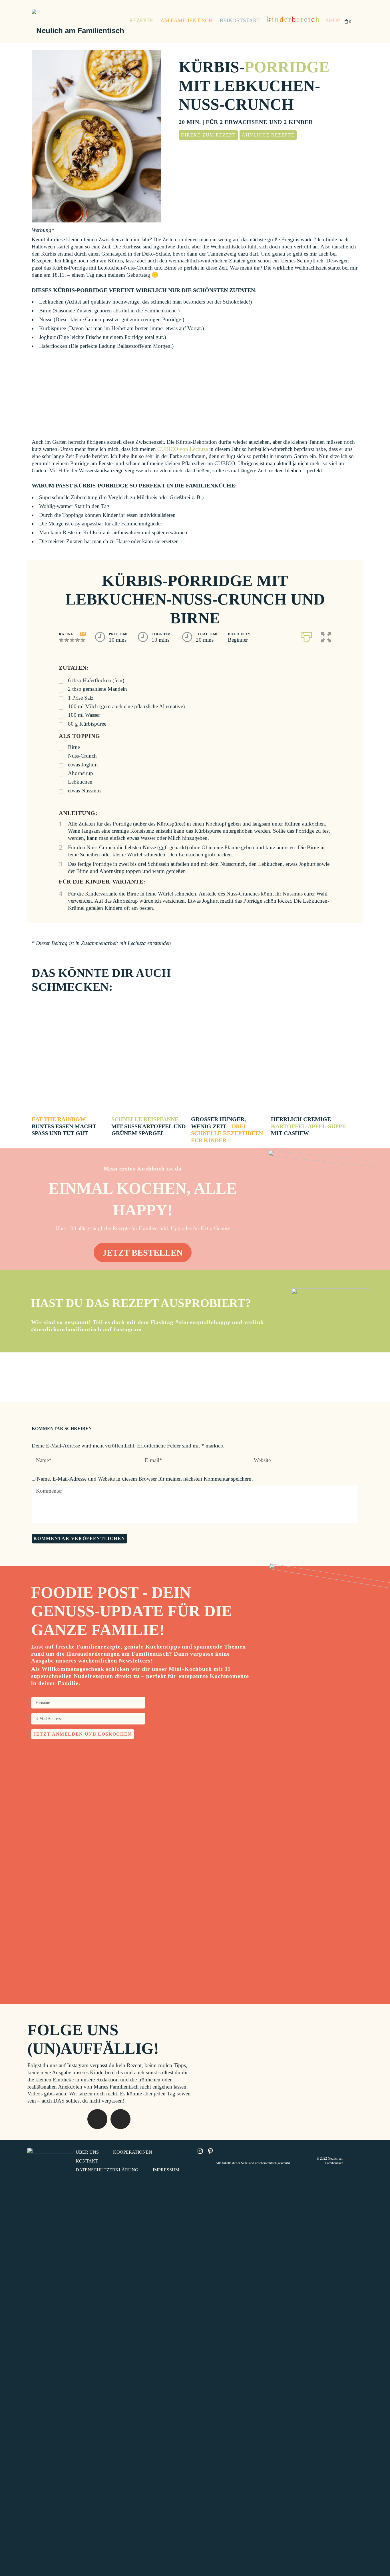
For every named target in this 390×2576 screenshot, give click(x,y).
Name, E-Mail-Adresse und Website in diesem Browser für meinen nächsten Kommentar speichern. (145, 1479)
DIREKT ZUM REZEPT (208, 135)
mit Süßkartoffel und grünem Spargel (148, 1126)
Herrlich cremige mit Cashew (308, 1126)
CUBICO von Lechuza (183, 449)
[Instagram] (224, 2038)
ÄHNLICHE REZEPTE (268, 135)
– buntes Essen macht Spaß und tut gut (64, 1126)
